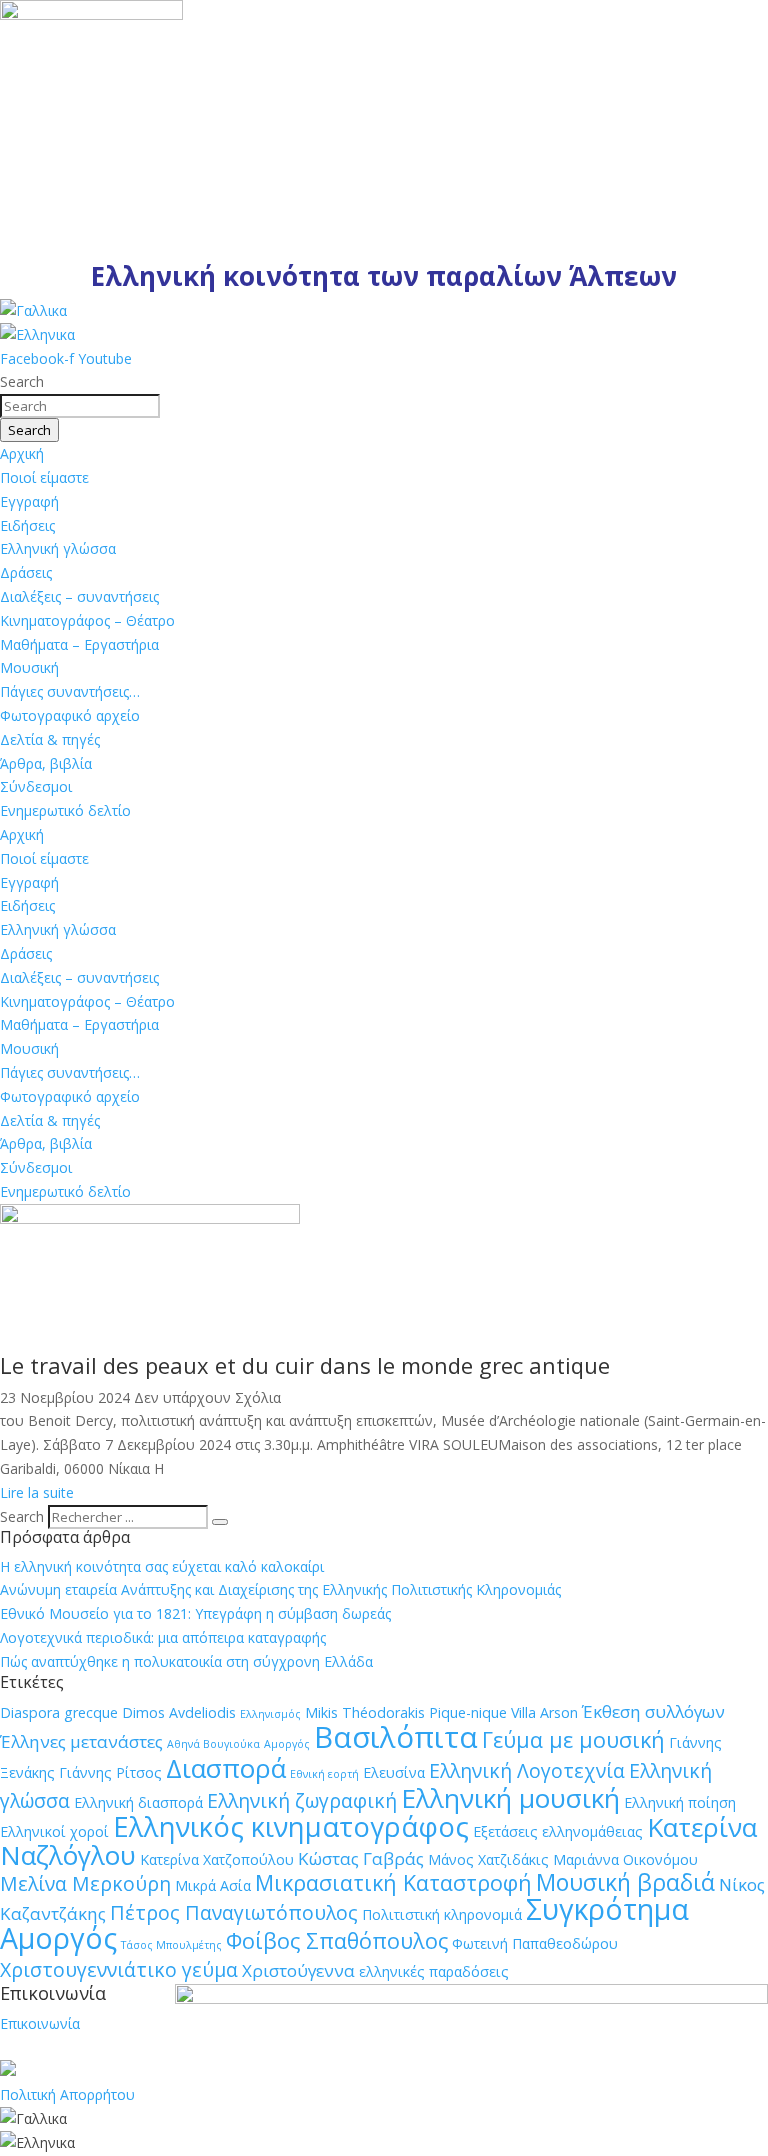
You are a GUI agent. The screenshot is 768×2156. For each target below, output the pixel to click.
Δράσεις (26, 572)
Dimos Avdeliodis (179, 1712)
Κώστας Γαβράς (361, 1858)
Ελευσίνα (394, 1772)
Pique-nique (468, 1712)
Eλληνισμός (270, 1714)
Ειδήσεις (27, 525)
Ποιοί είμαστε (44, 477)
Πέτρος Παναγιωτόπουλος (234, 1912)
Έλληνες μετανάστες (81, 1741)
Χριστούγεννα (298, 1970)
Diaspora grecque (59, 1712)
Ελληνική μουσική (510, 1798)
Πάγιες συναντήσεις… (70, 691)
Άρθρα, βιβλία (46, 763)
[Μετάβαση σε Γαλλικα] (33, 310)
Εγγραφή (29, 501)
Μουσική (29, 667)
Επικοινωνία (40, 2023)
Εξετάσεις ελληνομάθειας (558, 1831)
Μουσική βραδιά (625, 1882)
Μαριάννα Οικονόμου (625, 1859)
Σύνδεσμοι (36, 786)
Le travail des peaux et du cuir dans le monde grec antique (305, 1365)
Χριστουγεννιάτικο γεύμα (119, 1969)
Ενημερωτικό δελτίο (65, 810)
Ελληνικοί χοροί (54, 1831)
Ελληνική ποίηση (680, 1802)
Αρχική (22, 453)
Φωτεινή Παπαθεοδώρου (535, 1943)
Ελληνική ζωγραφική (302, 1800)
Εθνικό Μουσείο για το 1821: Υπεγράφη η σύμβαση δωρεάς (195, 1613)
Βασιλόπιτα (396, 1737)
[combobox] (80, 406)
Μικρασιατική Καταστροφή (393, 1882)
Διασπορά (226, 1768)
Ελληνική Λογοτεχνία (527, 1770)
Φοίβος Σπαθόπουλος (337, 1940)
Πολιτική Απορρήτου (67, 2094)
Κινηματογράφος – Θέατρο (87, 620)
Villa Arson (544, 1712)
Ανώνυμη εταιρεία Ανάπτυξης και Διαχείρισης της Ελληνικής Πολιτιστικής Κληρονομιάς (280, 1589)
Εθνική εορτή (324, 1774)
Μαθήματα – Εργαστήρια (79, 644)
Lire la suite (37, 1492)
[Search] (220, 1522)
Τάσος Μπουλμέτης (171, 1945)
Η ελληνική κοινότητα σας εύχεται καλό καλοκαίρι (162, 1566)
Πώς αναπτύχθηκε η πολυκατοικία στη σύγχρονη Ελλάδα (186, 1661)
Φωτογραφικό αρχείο (70, 715)
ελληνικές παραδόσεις (434, 1971)
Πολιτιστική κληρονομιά (442, 1914)
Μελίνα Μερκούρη (85, 1883)
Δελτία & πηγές (50, 739)
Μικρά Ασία (213, 1885)
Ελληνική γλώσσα (58, 548)
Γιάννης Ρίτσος (110, 1772)
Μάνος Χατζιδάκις (488, 1859)
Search (22, 1516)
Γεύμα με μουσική (573, 1739)
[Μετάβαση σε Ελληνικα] (37, 334)
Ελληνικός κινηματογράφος (291, 1826)
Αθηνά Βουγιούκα (213, 1744)
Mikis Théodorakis (365, 1712)
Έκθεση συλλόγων (653, 1711)
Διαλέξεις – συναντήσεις (79, 596)
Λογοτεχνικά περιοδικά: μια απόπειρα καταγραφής (163, 1637)
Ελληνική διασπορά (138, 1802)
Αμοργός (287, 1744)
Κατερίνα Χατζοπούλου (217, 1859)
